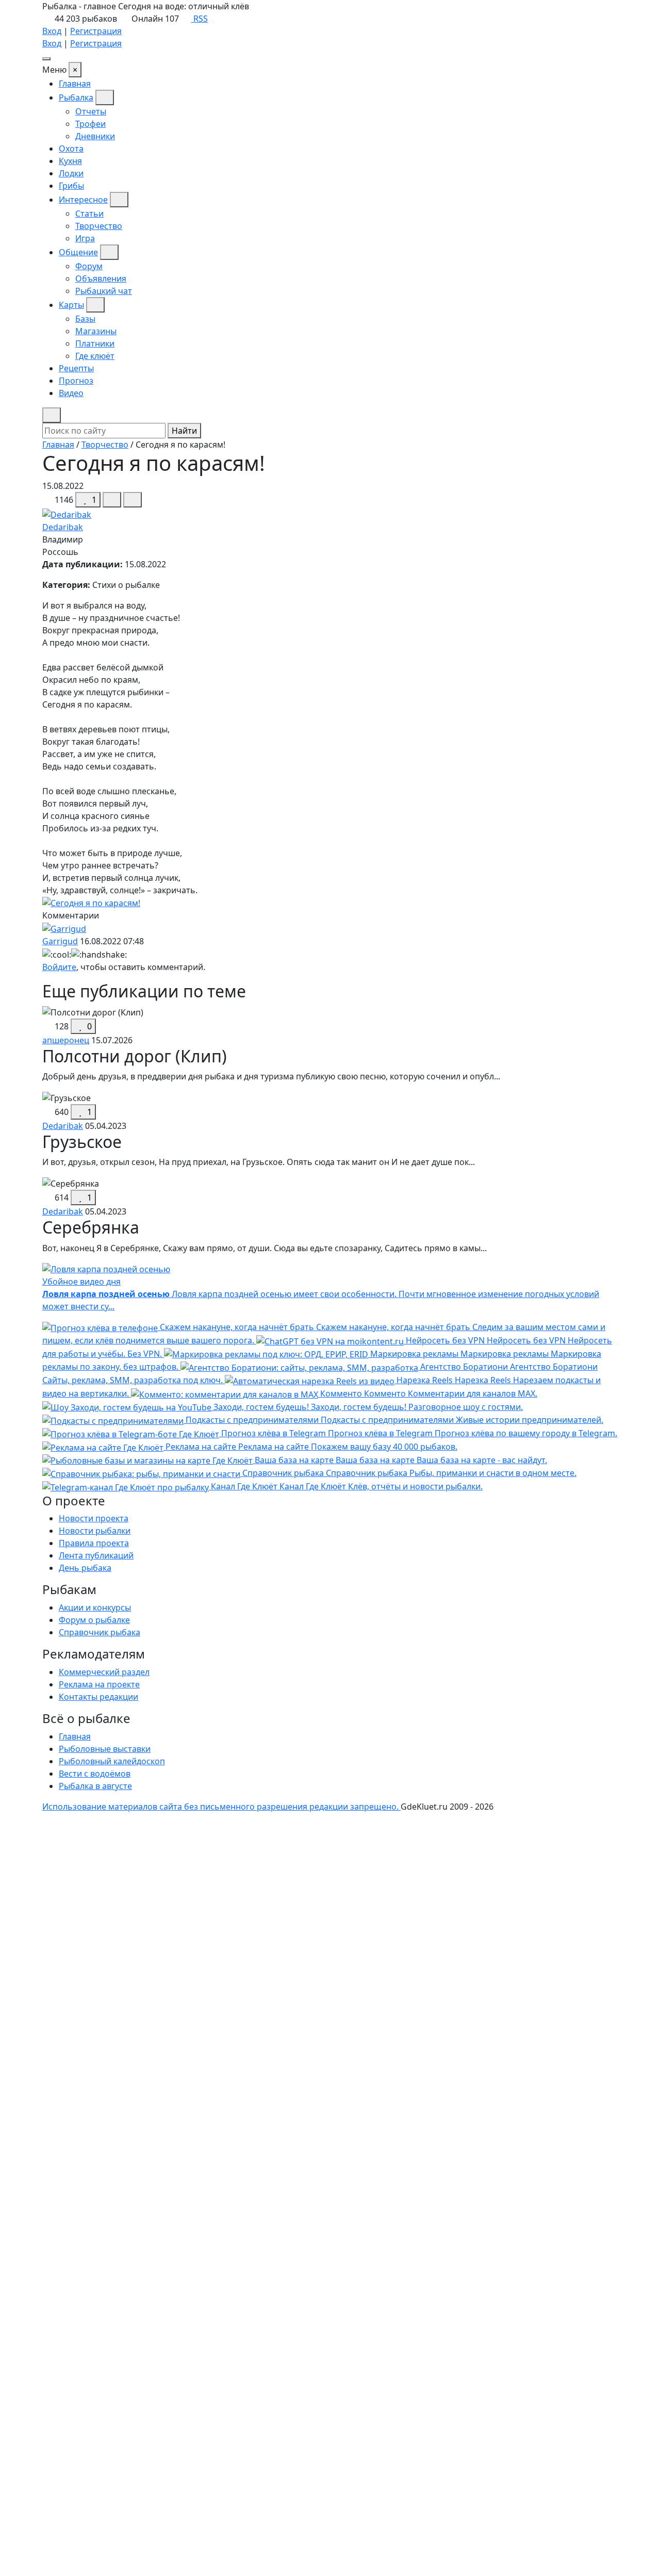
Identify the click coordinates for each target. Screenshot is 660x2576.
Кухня (70, 161)
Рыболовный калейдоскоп (112, 1761)
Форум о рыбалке (94, 1620)
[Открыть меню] (46, 59)
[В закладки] (133, 500)
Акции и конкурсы (95, 1607)
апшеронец (66, 1040)
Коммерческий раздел (104, 1672)
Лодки (71, 173)
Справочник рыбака (100, 1632)
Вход (52, 31)
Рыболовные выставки (105, 1749)
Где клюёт (95, 356)
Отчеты (91, 111)
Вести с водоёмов (95, 1774)
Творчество (99, 226)
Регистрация (96, 31)
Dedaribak (63, 527)
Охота (71, 149)
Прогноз (76, 381)
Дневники (95, 136)
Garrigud (60, 941)
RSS (200, 19)
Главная (75, 84)
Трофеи (90, 124)
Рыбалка (76, 97)
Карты (71, 305)
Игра (85, 238)
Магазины (96, 331)
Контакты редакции (98, 1697)
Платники (95, 343)
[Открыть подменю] (105, 97)
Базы (85, 319)
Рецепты (76, 368)
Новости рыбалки (95, 1531)
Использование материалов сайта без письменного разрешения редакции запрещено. (221, 1807)
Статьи (89, 214)
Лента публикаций (96, 1555)
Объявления (101, 278)
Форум (89, 266)
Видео (71, 393)
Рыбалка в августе (95, 1786)
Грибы (71, 186)
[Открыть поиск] (52, 415)
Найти (184, 431)
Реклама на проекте (99, 1684)
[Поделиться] (112, 500)
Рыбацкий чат (104, 291)
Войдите (59, 967)
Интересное (83, 200)
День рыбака (85, 1568)
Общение (78, 252)
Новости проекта (94, 1518)
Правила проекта (94, 1543)
